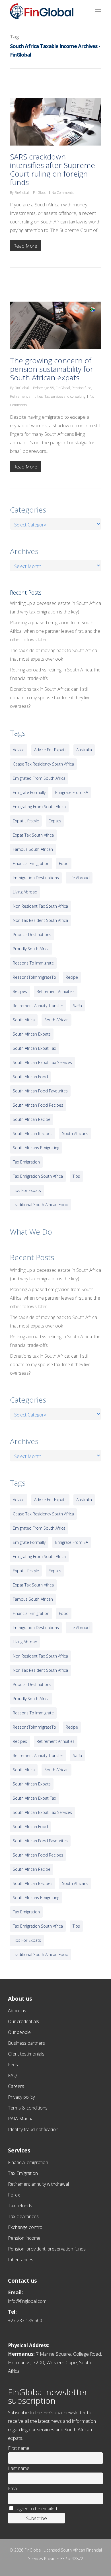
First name (19, 2448)
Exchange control (26, 2227)
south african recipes (33, 1134)
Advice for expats (50, 750)
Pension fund (82, 388)
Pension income (24, 2238)
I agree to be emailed (36, 2509)
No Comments (62, 193)
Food (64, 863)
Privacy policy (21, 2097)
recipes (20, 991)
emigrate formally (29, 792)
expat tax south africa (33, 835)
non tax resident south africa (40, 920)
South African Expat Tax (34, 1048)
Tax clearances (23, 2216)
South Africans (75, 1134)
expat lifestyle (26, 821)
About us (17, 2011)
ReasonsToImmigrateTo (34, 977)
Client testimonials (26, 2054)
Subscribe (37, 2518)
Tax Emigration (23, 2173)
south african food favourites (40, 1091)
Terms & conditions (28, 2108)
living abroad (25, 892)
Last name (19, 2468)
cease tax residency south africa (43, 764)
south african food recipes (38, 1105)
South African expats (32, 1034)
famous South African (33, 849)
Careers (16, 2086)
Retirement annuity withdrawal (38, 2184)
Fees (13, 2065)
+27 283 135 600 (25, 2320)
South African (56, 1020)
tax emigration (26, 1162)
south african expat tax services (42, 1062)
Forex (14, 2195)
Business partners (26, 2043)
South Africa (24, 1020)
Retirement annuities (26, 396)
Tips (76, 1176)
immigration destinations (36, 878)
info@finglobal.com (27, 2301)
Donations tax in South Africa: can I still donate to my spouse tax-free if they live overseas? (50, 698)
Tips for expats (27, 1190)
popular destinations (32, 935)
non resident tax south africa (40, 906)
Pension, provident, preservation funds (47, 2249)
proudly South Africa (31, 949)
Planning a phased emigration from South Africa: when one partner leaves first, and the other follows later (55, 631)
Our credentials (23, 2021)
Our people (19, 2032)
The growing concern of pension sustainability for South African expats (52, 369)
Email (13, 2488)
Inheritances (21, 2260)
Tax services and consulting (65, 396)
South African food (30, 1077)
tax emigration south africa (38, 1176)
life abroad (79, 878)
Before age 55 (44, 388)
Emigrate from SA (72, 792)
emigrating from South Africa (39, 807)
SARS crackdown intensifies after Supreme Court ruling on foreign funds (53, 169)
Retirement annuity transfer (38, 1006)
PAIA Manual (21, 2119)
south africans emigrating (36, 1148)
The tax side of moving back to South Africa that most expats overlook (54, 655)
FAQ (12, 2075)
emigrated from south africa (39, 778)
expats (55, 821)
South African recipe (32, 1119)
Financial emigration (28, 2162)
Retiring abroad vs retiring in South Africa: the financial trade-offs (55, 674)
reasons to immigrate (33, 963)
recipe (72, 977)
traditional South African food (41, 1205)
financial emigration (31, 863)
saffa (77, 1006)
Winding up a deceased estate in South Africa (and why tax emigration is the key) (55, 607)
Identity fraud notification (33, 2129)
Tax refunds (20, 2206)
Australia (84, 750)
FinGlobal (22, 193)
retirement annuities (56, 991)
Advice (19, 750)
